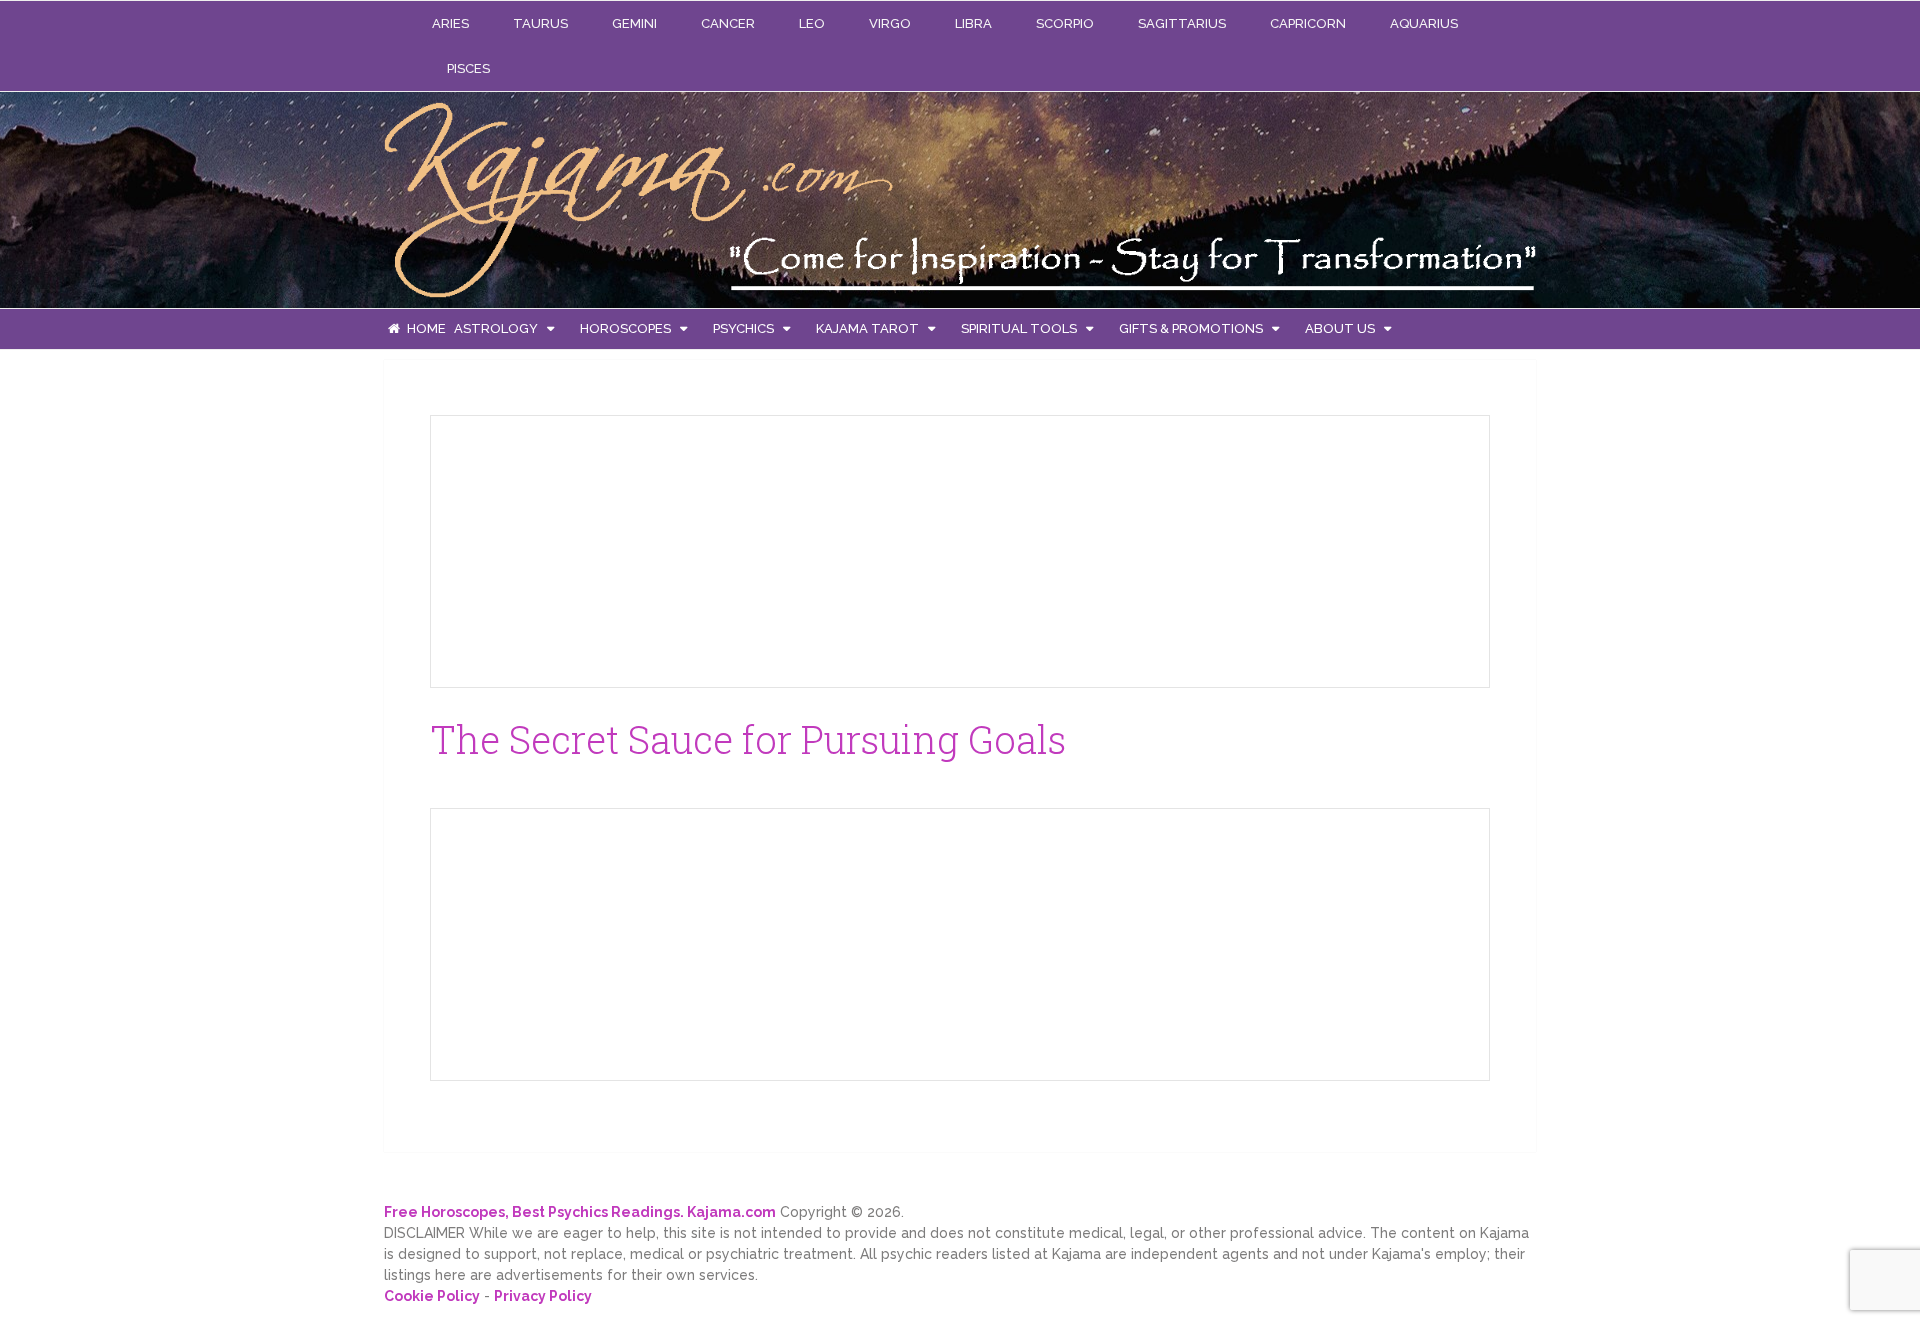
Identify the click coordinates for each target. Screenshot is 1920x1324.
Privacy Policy (543, 1296)
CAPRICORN (1308, 23)
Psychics (743, 328)
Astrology (496, 328)
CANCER (728, 23)
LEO (812, 23)
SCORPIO (1065, 23)
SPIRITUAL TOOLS (1019, 328)
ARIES (450, 23)
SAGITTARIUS (1182, 23)
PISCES (468, 68)
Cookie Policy (432, 1296)
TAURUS (540, 23)
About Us (1340, 328)
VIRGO (890, 23)
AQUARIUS (1424, 23)
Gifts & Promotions (1191, 328)
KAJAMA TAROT (867, 328)
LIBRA (973, 23)
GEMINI (634, 23)
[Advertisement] (596, 548)
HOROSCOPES (625, 328)
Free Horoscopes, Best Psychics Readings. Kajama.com (580, 1212)
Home (425, 328)
